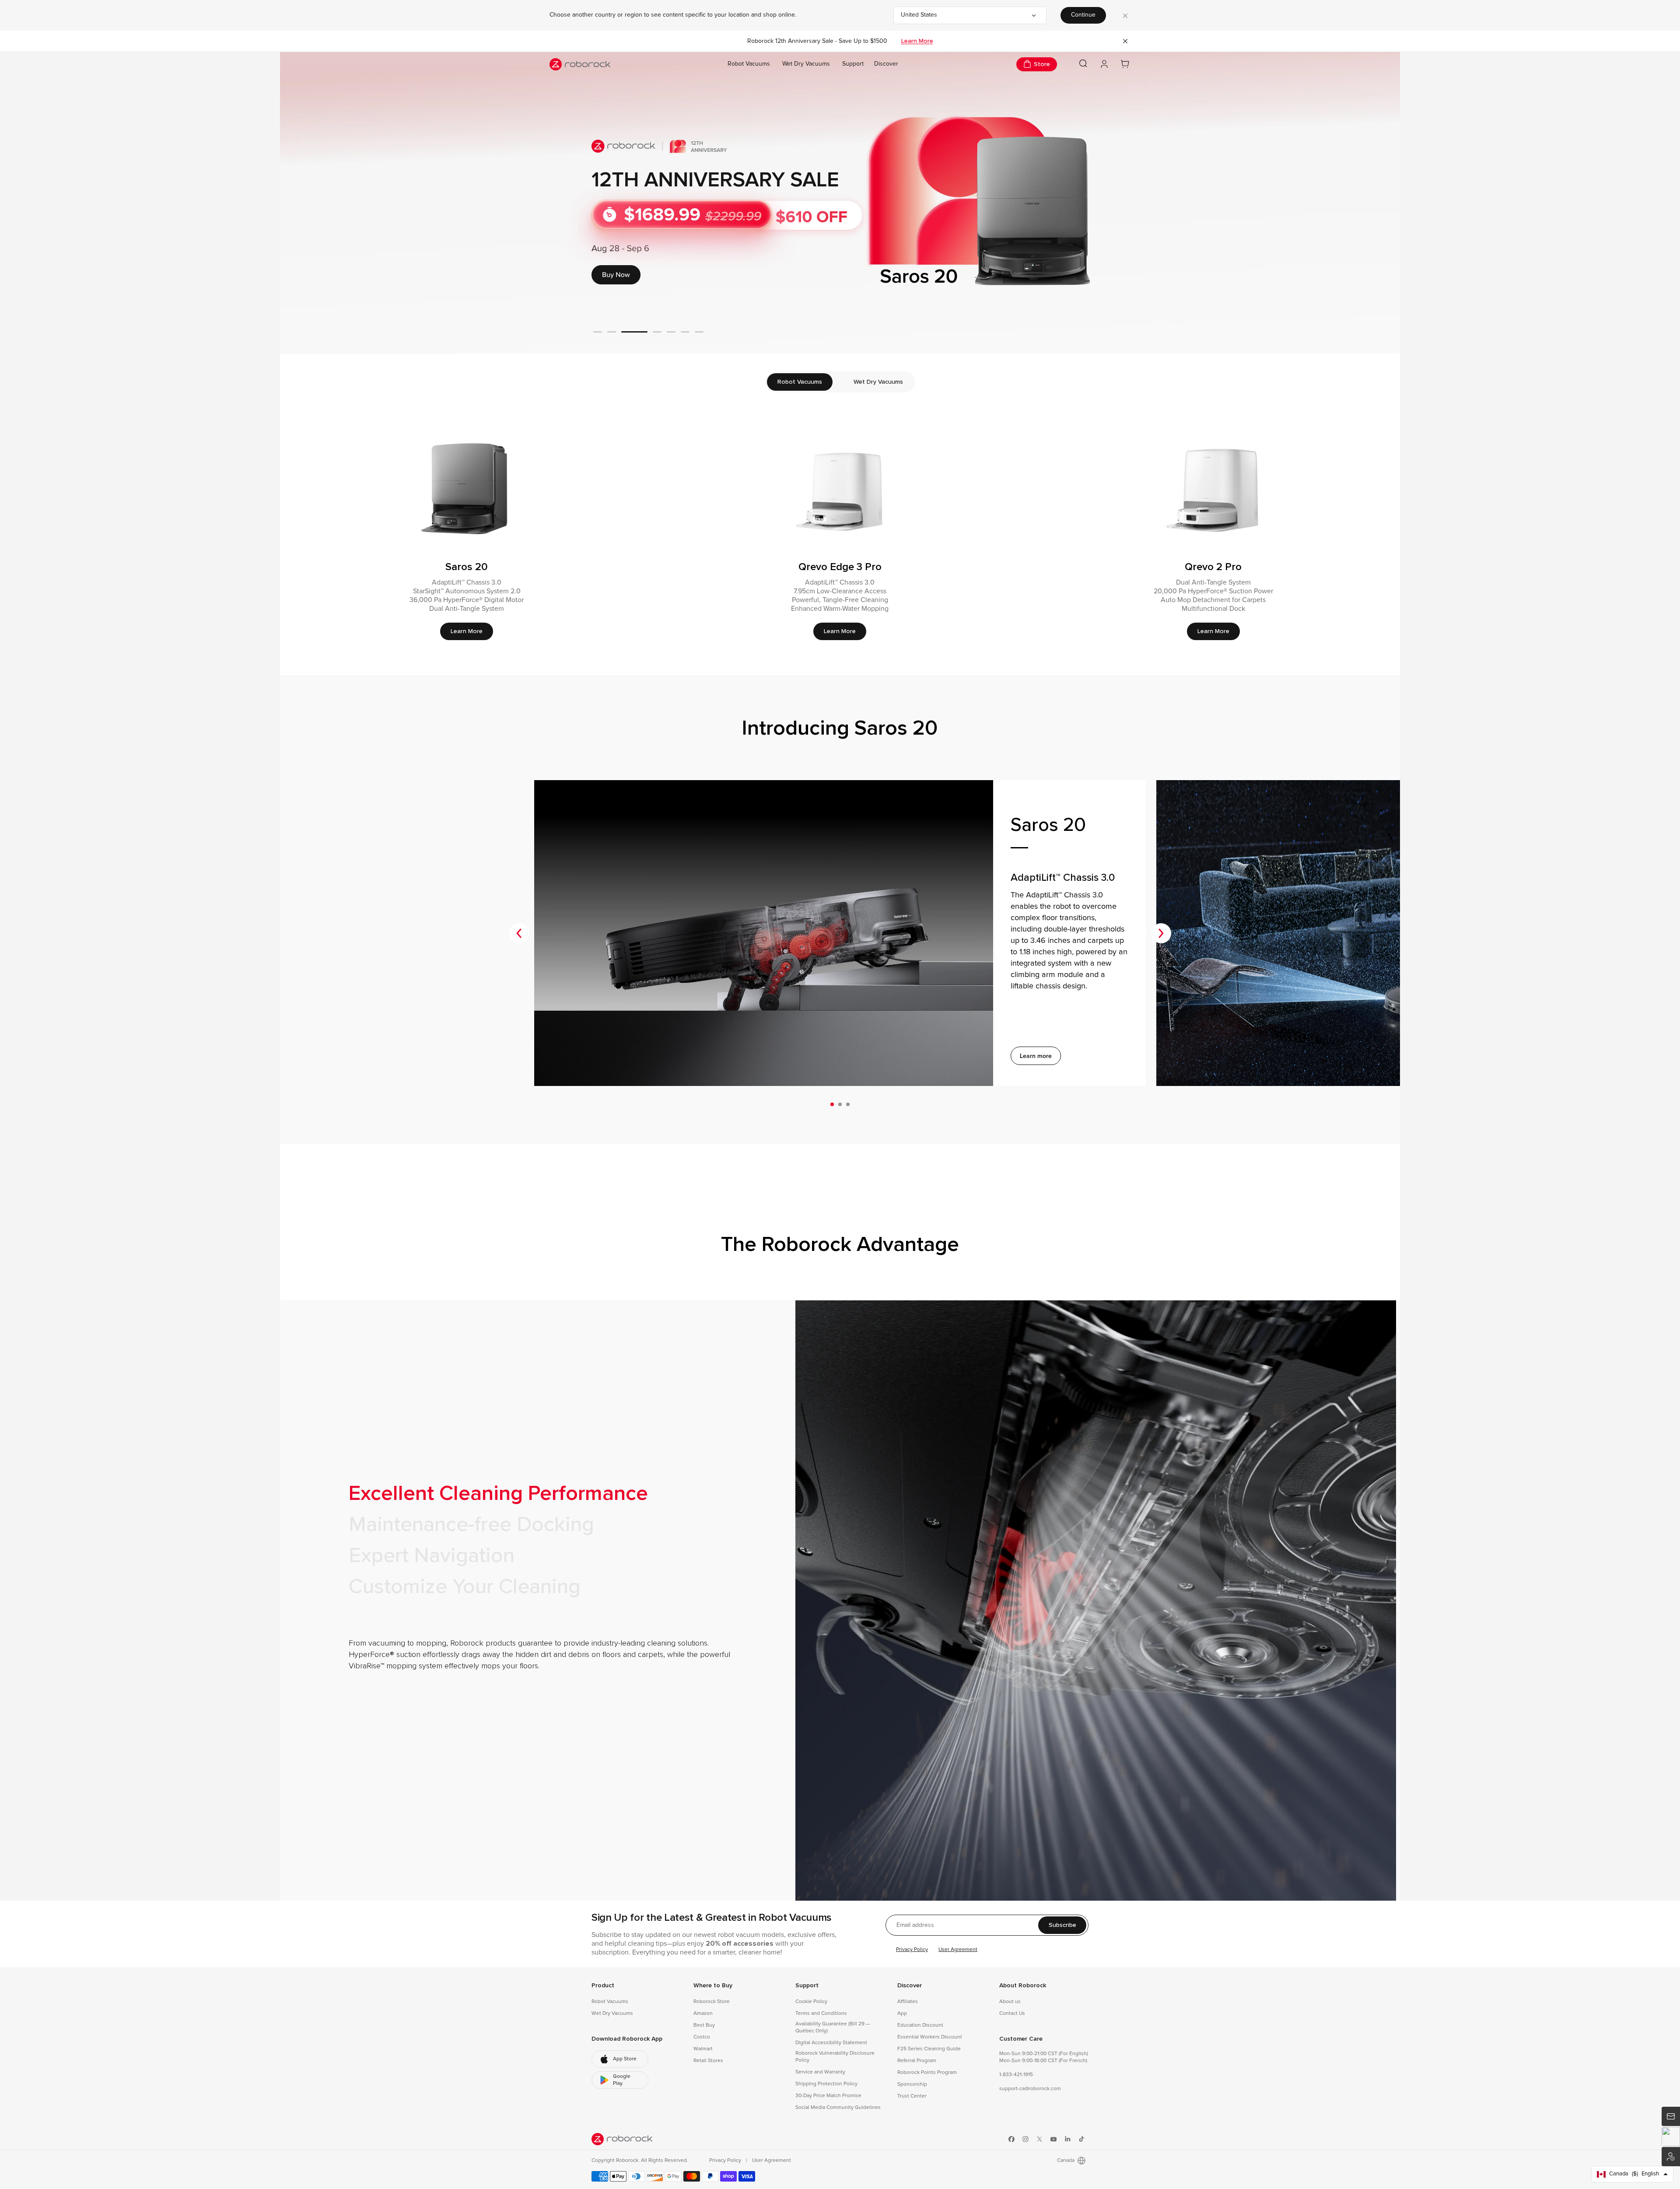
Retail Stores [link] (708, 2061)
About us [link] (1010, 2002)
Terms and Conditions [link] (821, 2014)
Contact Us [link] (1012, 2014)
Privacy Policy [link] (726, 2161)
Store (1042, 64)
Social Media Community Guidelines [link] (838, 2108)
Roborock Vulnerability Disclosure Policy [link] (835, 2057)
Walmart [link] (703, 2049)
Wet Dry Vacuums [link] (612, 2014)
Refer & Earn (1671, 2157)
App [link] (902, 2014)
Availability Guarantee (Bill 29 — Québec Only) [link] (833, 2028)
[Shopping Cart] (1125, 64)
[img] (622, 2139)
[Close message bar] (1125, 41)
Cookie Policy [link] (811, 2002)
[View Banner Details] (840, 203)
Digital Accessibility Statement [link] (831, 2043)
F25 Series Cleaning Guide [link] (929, 2049)
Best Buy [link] (704, 2025)
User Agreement (958, 1950)
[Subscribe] (1671, 2116)
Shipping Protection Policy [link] (826, 2084)
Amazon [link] (703, 2014)
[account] (1104, 64)
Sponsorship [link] (912, 2084)
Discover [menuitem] (886, 64)
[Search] (1083, 63)
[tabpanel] (840, 532)
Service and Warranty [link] (820, 2072)
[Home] (580, 64)
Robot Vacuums (749, 64)
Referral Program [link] (917, 2061)
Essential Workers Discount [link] (930, 2037)
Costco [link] (702, 2037)
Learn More (917, 41)
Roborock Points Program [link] (927, 2073)
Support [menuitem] (853, 64)
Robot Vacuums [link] (610, 2002)
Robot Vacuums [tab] (800, 382)
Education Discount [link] (920, 2025)
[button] (1671, 2136)
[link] (620, 2059)
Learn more (1036, 1056)
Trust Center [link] (912, 2096)
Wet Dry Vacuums (806, 64)
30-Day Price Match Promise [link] (828, 2096)
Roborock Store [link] (712, 2002)
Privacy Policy (912, 1950)
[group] (840, 203)
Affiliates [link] (908, 2002)
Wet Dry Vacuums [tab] (878, 382)
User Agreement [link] (772, 2161)
